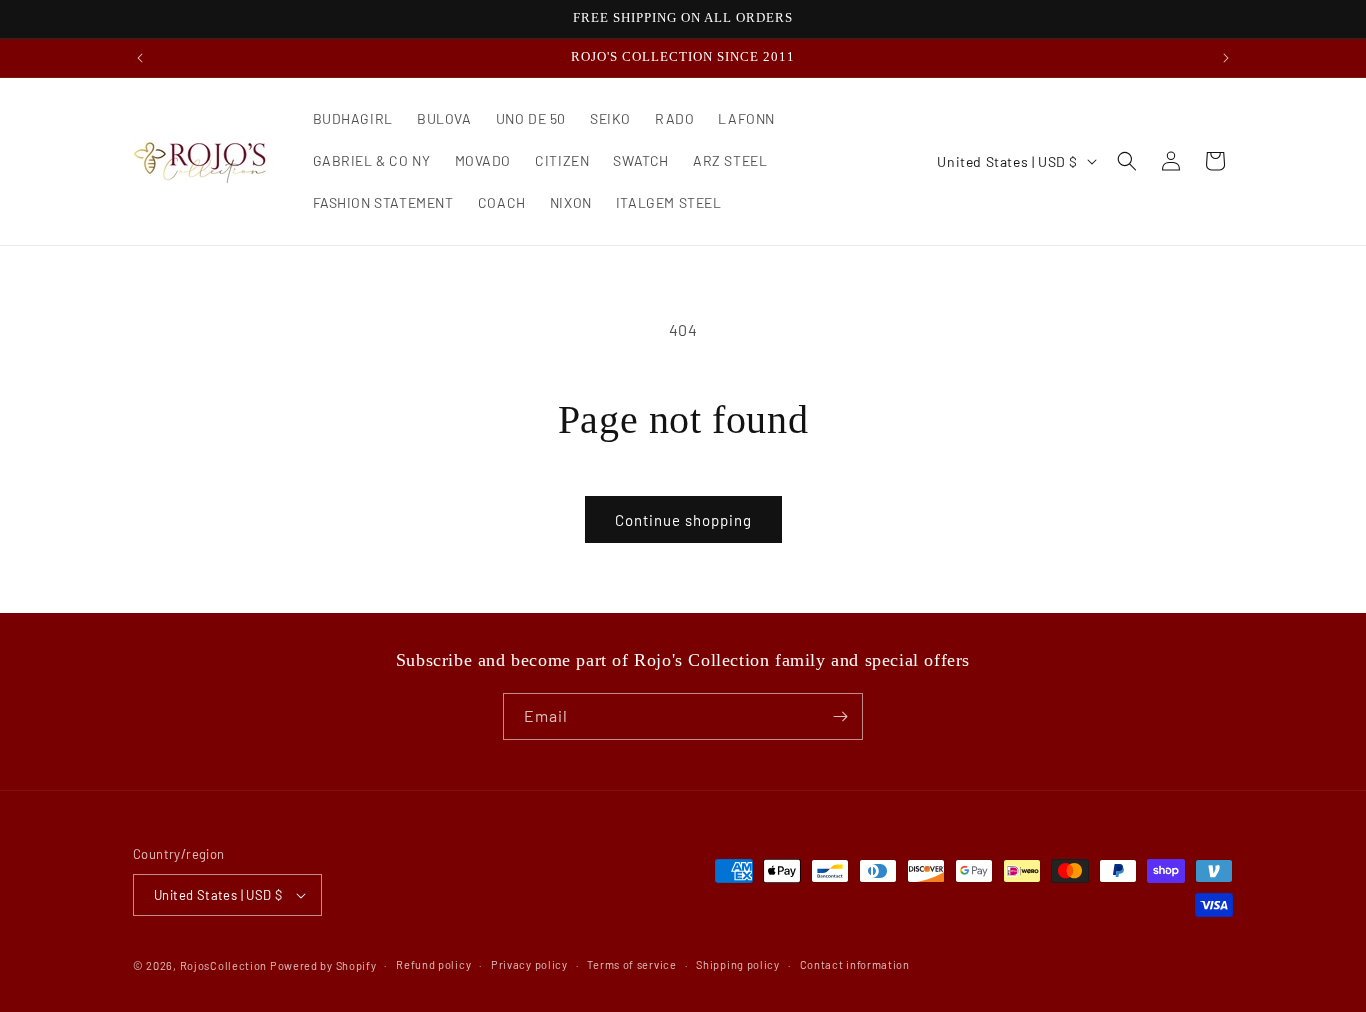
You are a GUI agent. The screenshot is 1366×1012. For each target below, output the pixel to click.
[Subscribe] (840, 716)
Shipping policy (738, 964)
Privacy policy (529, 964)
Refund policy (433, 964)
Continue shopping (683, 520)
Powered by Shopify (323, 965)
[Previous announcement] (140, 58)
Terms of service (631, 964)
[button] (1127, 161)
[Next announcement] (1226, 58)
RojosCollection (224, 965)
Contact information (855, 964)
